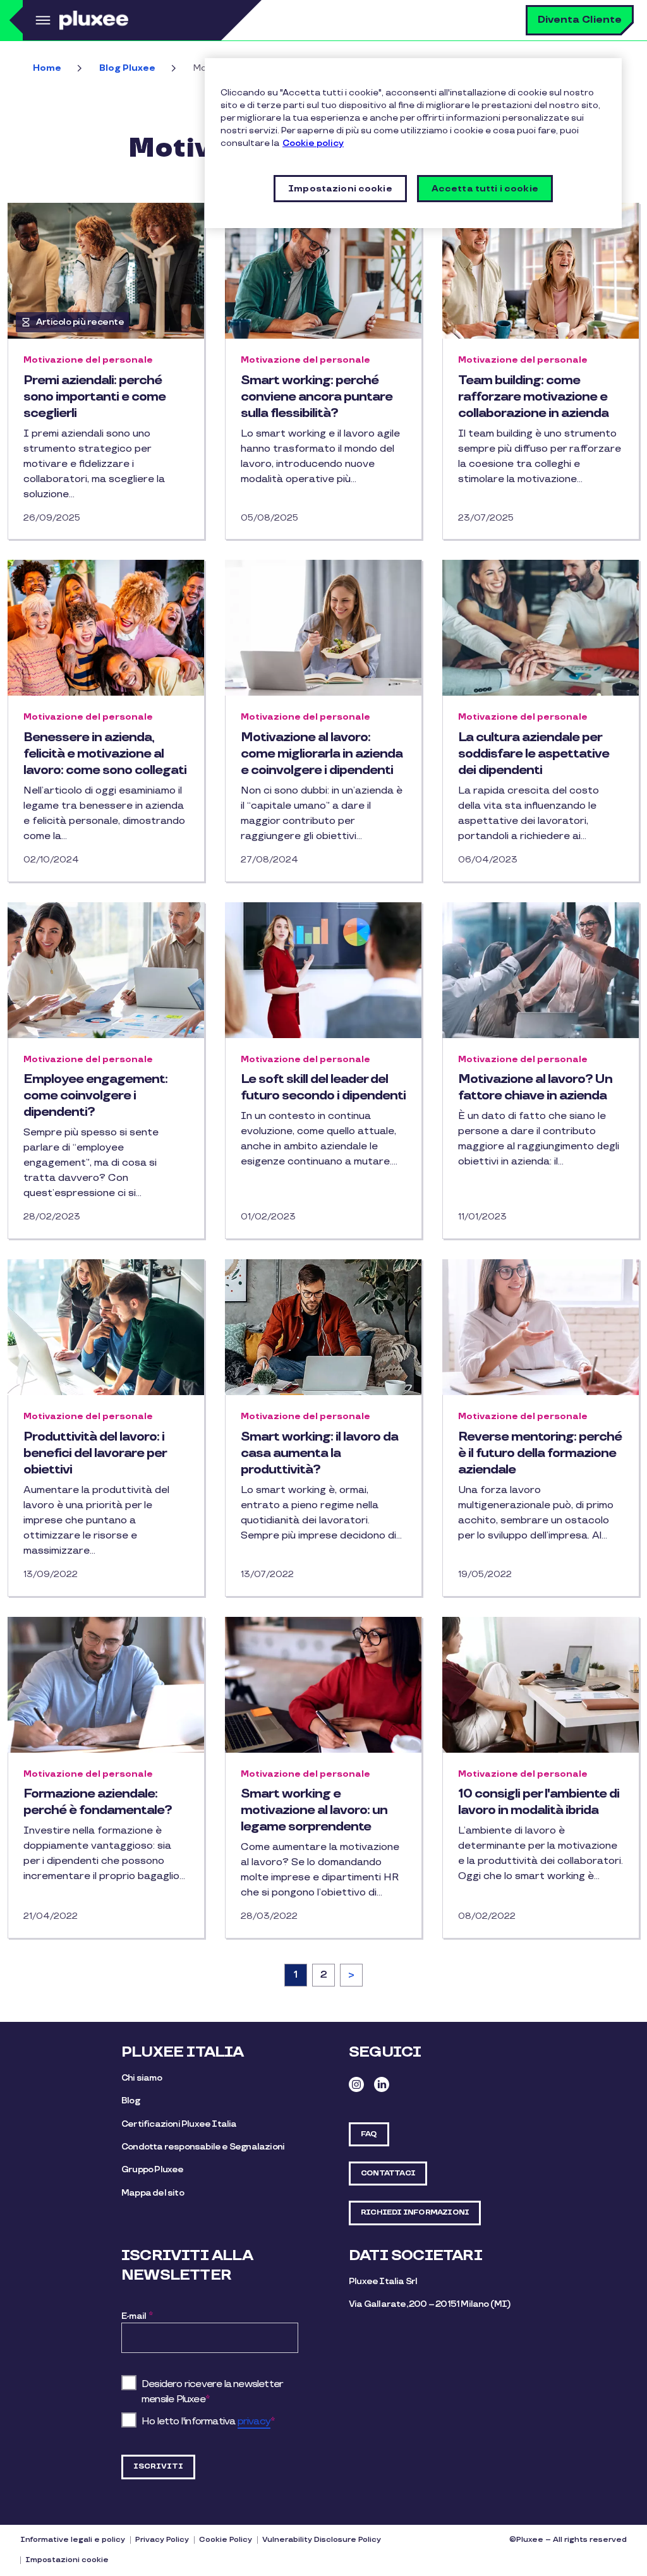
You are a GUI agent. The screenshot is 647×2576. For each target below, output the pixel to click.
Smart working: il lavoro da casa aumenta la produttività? (319, 1453)
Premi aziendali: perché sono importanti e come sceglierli (94, 397)
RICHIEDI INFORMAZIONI (415, 2212)
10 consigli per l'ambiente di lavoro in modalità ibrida (539, 1802)
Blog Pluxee (127, 68)
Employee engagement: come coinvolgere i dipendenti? (95, 1096)
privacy (254, 2422)
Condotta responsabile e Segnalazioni (203, 2147)
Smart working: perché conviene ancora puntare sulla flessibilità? (317, 397)
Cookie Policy (226, 2540)
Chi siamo (142, 2078)
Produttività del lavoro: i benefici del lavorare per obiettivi (95, 1453)
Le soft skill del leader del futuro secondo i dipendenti (323, 1087)
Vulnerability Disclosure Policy (322, 2540)
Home (47, 68)
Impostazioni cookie (67, 2560)
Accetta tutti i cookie (485, 189)
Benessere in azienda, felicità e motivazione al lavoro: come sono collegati (105, 754)
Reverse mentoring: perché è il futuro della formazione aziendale (540, 1453)
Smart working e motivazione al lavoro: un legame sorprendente (314, 1810)
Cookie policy (313, 143)
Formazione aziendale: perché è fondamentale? (98, 1802)
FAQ (369, 2134)
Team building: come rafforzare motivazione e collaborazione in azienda (533, 397)
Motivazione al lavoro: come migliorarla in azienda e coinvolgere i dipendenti (322, 754)
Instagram (356, 2084)
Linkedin (382, 2084)
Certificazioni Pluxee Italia (179, 2124)
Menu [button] (41, 20)
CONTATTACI (388, 2173)
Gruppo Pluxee (153, 2169)
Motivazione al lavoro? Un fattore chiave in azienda (535, 1087)
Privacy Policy (162, 2540)
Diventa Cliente (580, 20)
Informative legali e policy (73, 2540)
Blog (130, 2101)
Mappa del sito (153, 2193)
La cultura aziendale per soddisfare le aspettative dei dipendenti (534, 754)
